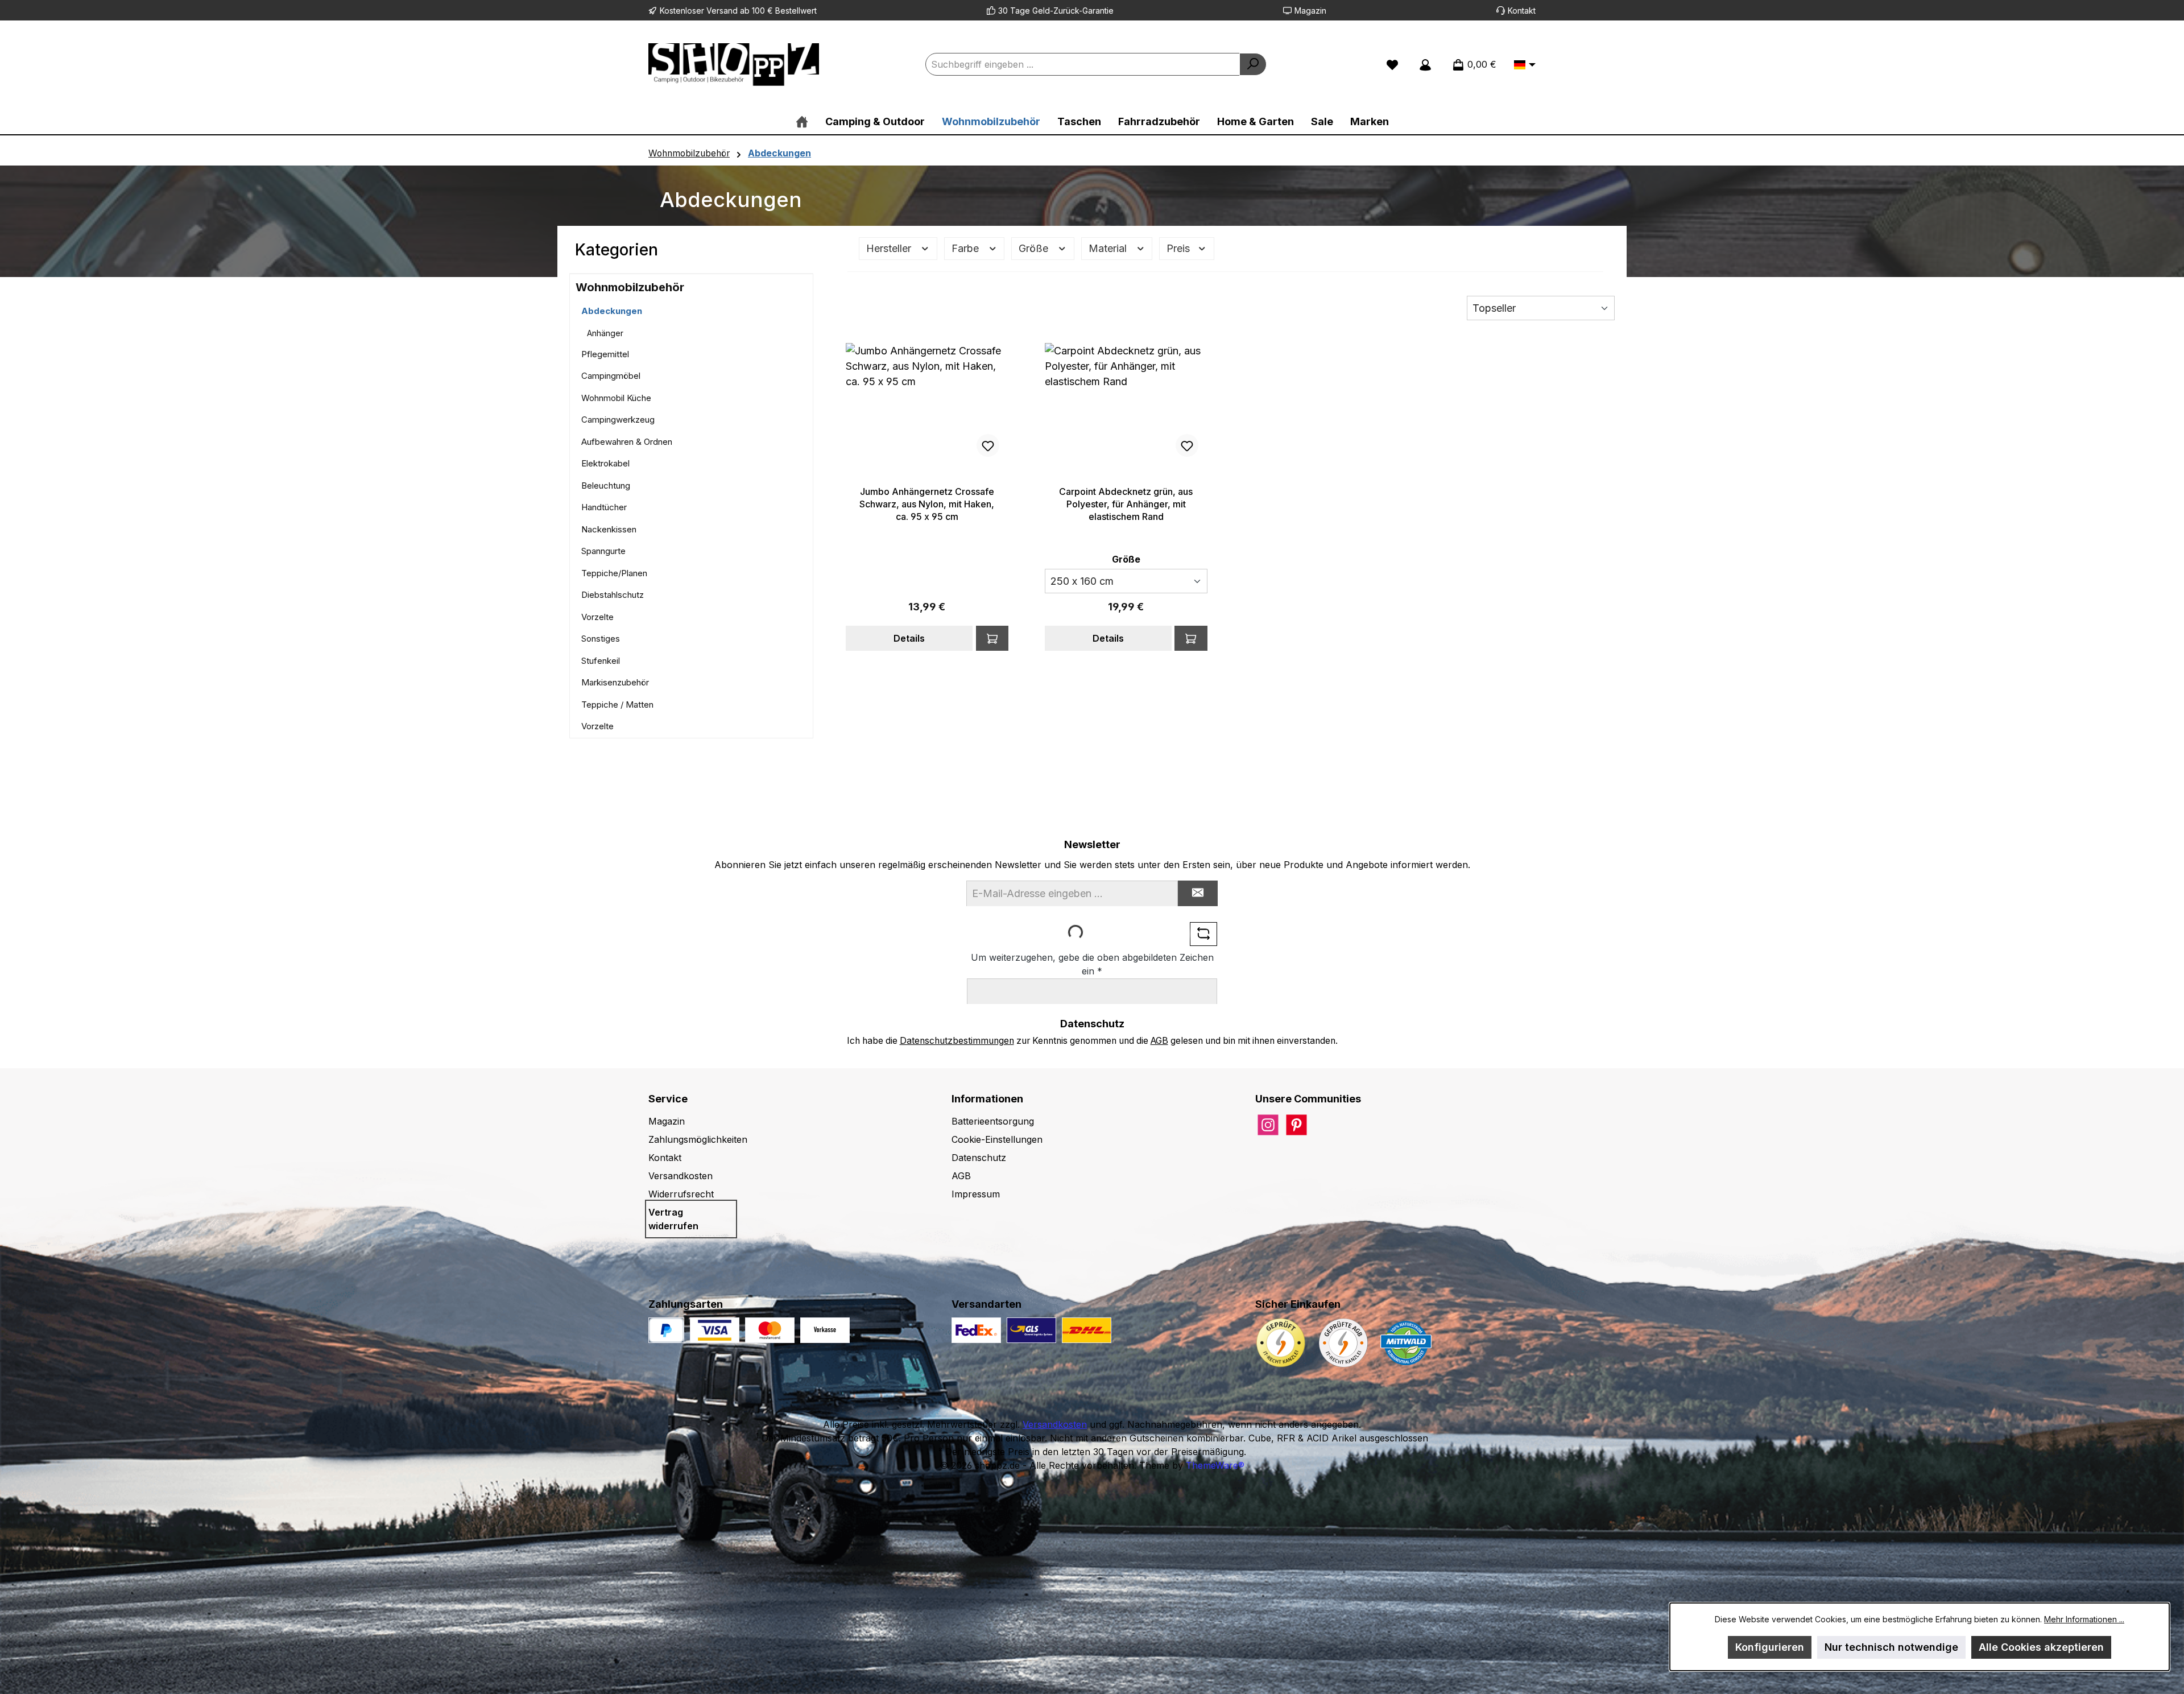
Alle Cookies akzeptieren (2041, 1647)
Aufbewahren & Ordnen (627, 442)
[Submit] (1198, 893)
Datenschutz (979, 1158)
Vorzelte (597, 617)
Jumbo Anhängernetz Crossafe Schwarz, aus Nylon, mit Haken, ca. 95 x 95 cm (927, 504)
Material (1109, 248)
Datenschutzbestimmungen (957, 1041)
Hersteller (890, 248)
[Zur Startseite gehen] (734, 65)
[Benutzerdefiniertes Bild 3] (825, 1330)
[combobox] (1083, 64)
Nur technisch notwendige (1891, 1647)
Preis (1180, 248)
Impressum (976, 1194)
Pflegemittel (605, 354)
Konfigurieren (1770, 1647)
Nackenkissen (609, 529)
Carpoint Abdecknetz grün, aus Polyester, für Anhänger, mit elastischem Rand (1126, 504)
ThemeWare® (1215, 1465)
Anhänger (605, 333)
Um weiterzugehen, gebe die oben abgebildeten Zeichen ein (1092, 964)
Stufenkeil (601, 661)
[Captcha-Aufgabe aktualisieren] (1203, 934)
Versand (722, 11)
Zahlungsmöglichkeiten (698, 1139)
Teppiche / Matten (617, 705)
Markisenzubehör (615, 682)
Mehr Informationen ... (2084, 1619)
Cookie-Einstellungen (997, 1139)
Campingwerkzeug (618, 420)
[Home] (802, 121)
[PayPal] (666, 1330)
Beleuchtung (606, 486)
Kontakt (1522, 11)
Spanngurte (603, 551)
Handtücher (604, 507)
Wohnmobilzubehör (630, 287)
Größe (1035, 248)
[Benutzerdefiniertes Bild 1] (715, 1330)
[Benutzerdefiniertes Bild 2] (770, 1330)
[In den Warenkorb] (992, 638)
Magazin (1310, 11)
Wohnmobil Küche (616, 398)
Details (909, 638)
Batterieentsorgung (993, 1121)
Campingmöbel (611, 376)
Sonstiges (601, 639)
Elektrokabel (605, 463)
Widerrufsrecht (681, 1194)
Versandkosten (681, 1176)
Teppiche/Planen (614, 573)
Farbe (967, 248)
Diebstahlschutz (613, 595)
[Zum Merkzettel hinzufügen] (988, 445)
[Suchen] (1253, 64)
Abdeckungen (612, 311)
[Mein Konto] (1425, 64)
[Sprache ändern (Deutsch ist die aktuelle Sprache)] (1525, 65)
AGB (1159, 1041)
